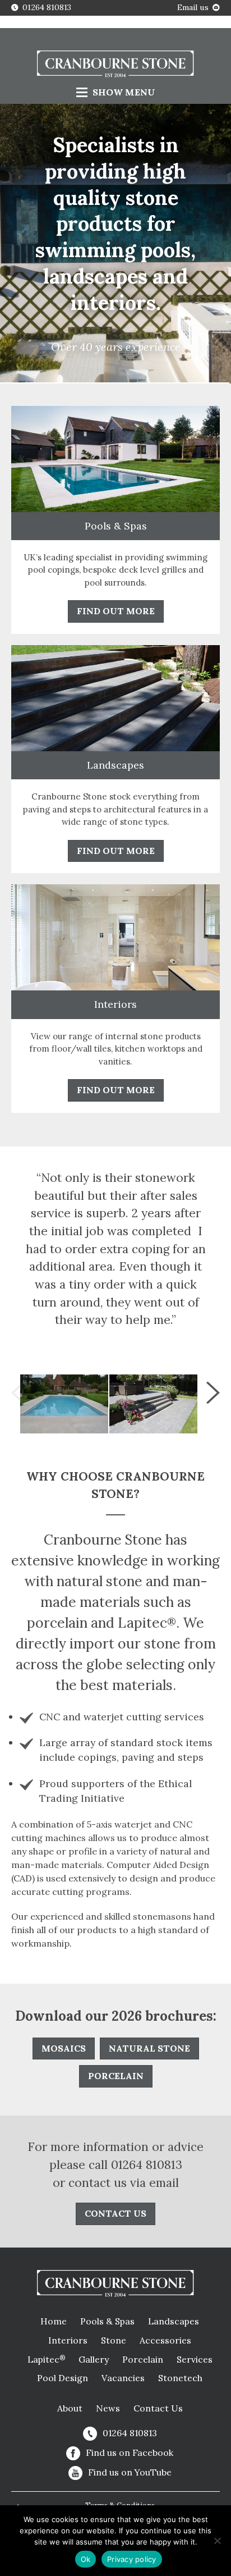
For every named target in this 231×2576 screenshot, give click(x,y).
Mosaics (64, 2048)
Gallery (94, 2359)
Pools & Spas (107, 2321)
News (108, 2408)
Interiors (68, 2340)
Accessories (165, 2340)
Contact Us (158, 2408)
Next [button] (213, 1392)
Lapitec (46, 2359)
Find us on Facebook (130, 2452)
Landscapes (174, 2321)
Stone (114, 2340)
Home (54, 2321)
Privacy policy (132, 2559)
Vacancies (123, 2378)
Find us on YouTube (130, 2472)
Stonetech (180, 2378)
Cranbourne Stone (115, 65)
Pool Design (63, 2378)
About (70, 2408)
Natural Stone (149, 2048)
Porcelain (116, 2076)
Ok (86, 2559)
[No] (217, 2541)
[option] (64, 1404)
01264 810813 (47, 7)
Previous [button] (18, 1392)
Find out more (116, 611)
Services (195, 2359)
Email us (193, 7)
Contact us (115, 2213)
